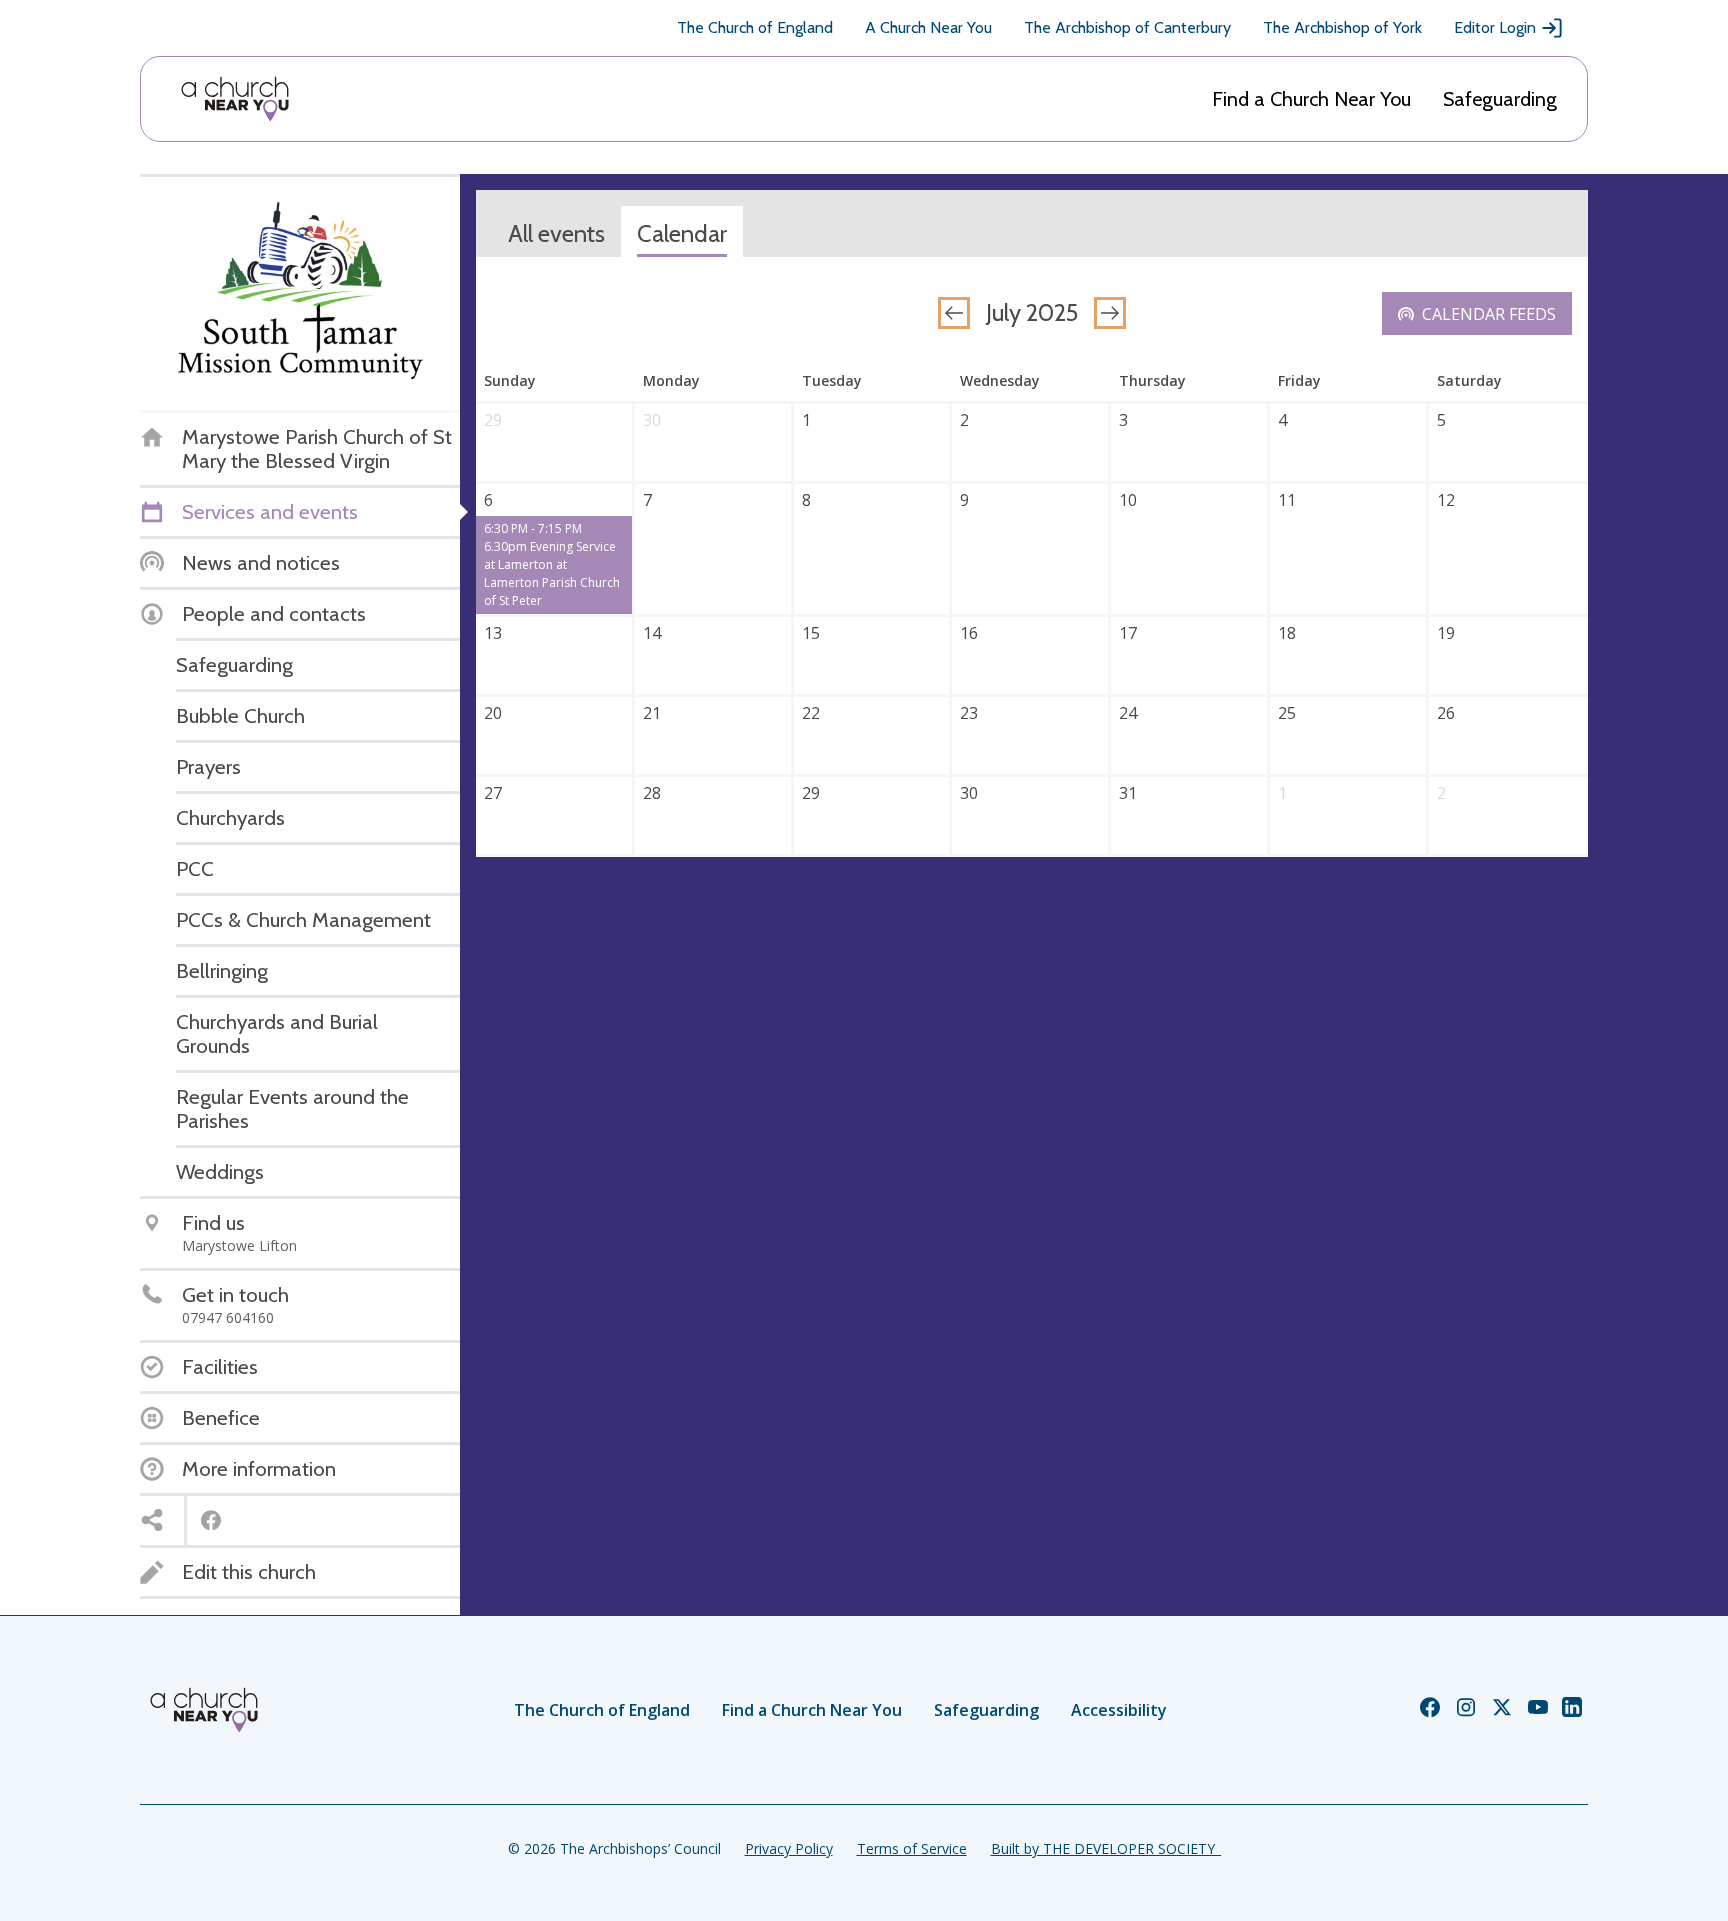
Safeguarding (1500, 99)
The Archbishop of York (1342, 27)
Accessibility (1119, 1710)
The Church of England (755, 27)
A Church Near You (928, 27)
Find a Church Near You (1311, 99)
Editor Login (1495, 27)
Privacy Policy (789, 1848)
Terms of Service (912, 1848)
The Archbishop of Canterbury (1127, 27)
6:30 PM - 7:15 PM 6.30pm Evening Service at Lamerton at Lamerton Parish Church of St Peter (552, 564)
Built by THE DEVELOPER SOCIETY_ (1106, 1848)
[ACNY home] (235, 99)
